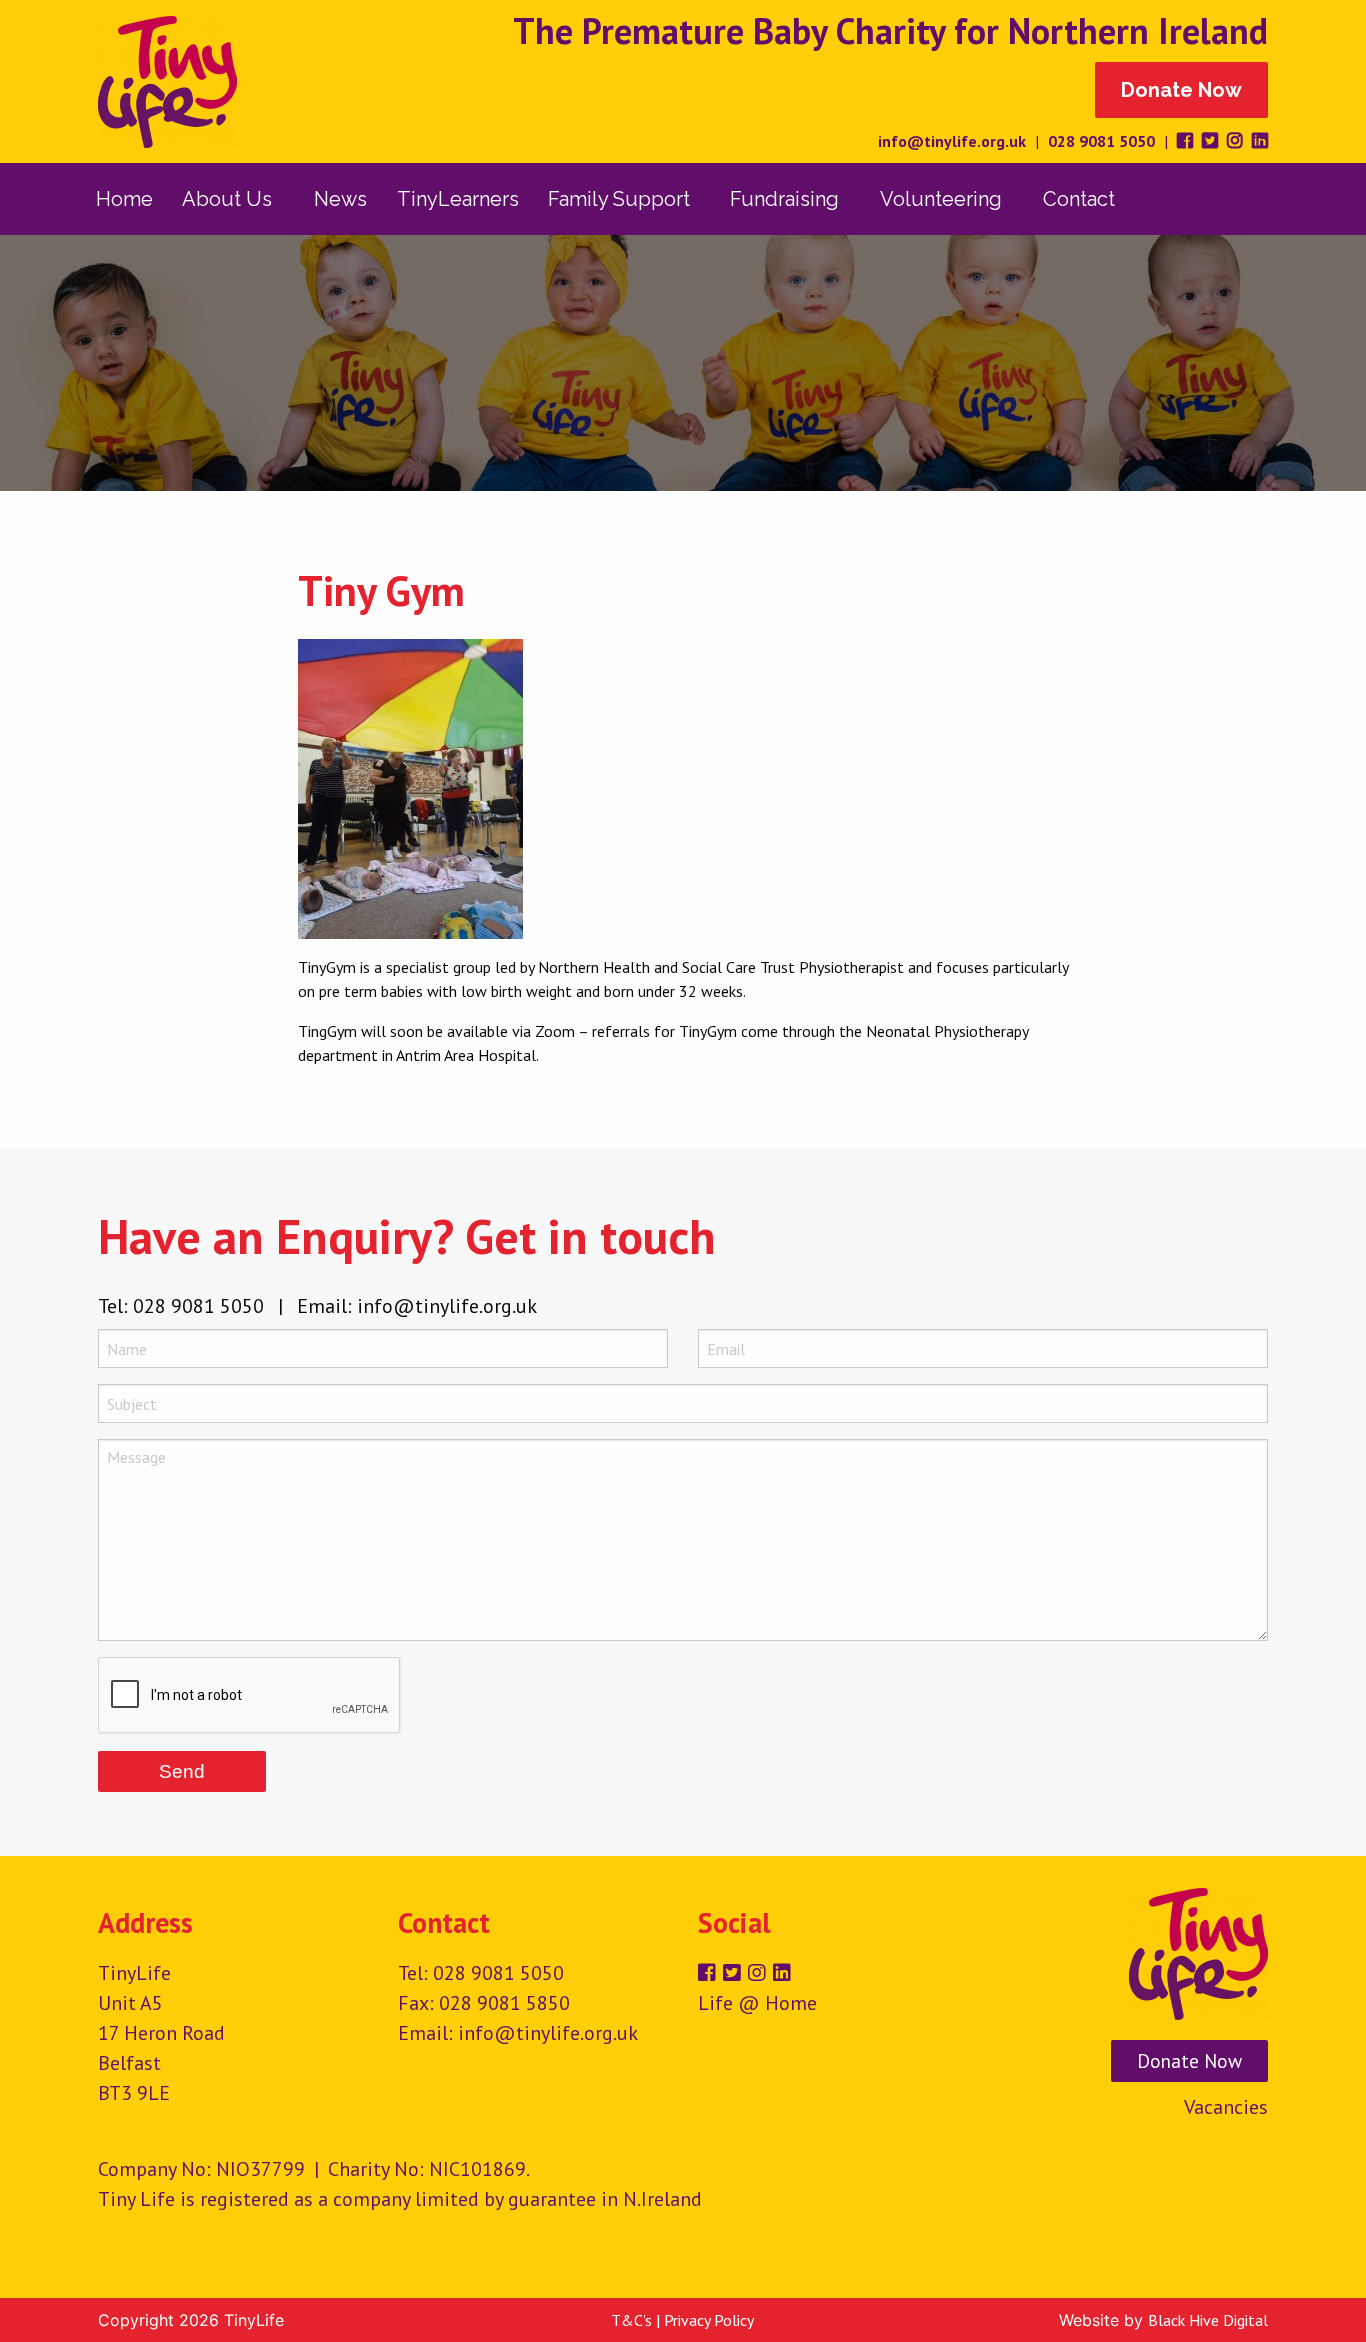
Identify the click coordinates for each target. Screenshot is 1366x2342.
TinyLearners (458, 199)
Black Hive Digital (1208, 2320)
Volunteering (941, 199)
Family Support (619, 199)
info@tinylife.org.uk (952, 141)
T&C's (631, 2320)
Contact (1079, 199)
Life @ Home (757, 2003)
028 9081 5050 (1101, 141)
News (340, 199)
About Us (227, 199)
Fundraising (784, 199)
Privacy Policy (709, 2320)
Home (124, 199)
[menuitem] (124, 199)
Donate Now (1181, 90)
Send (182, 1771)
